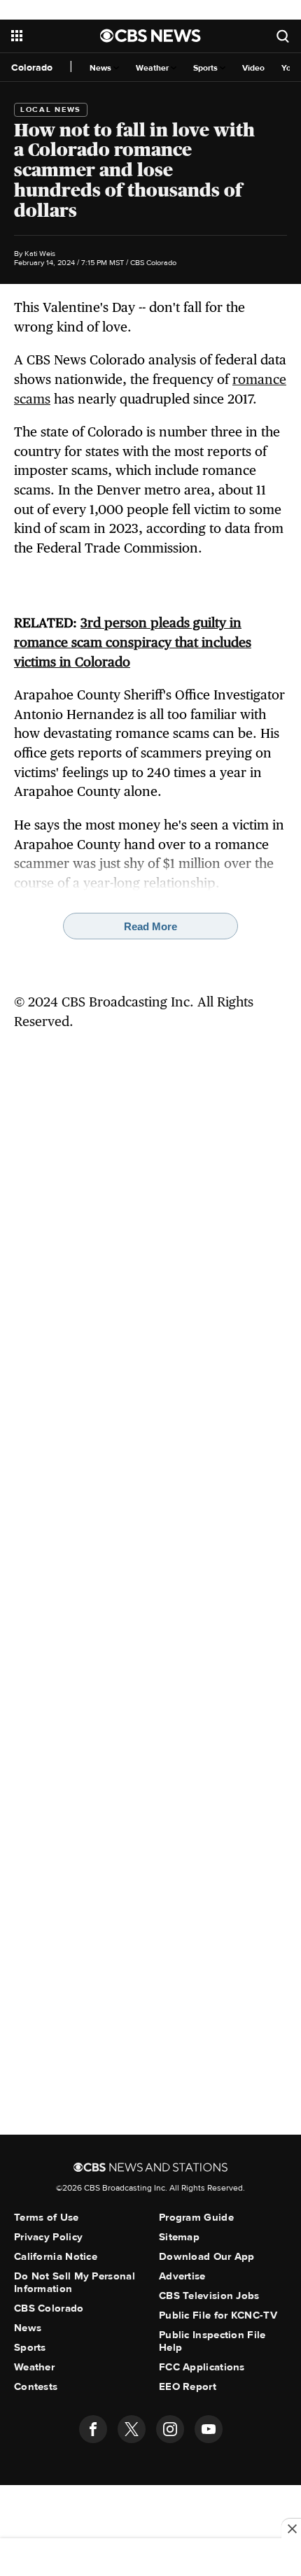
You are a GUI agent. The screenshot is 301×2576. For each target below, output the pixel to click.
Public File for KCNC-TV (218, 2315)
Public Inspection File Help (212, 2341)
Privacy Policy (48, 2237)
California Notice (56, 2256)
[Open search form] (283, 36)
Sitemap (179, 2237)
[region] (150, 2559)
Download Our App (207, 2256)
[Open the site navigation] (56, 36)
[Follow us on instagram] (170, 2429)
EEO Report (188, 2386)
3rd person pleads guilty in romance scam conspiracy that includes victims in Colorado (133, 642)
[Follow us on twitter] (132, 2429)
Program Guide (196, 2217)
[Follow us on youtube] (209, 2429)
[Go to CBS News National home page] (150, 36)
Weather (153, 68)
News (101, 68)
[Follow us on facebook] (93, 2429)
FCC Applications (202, 2367)
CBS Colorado (49, 2308)
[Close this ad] (291, 2528)
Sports (206, 68)
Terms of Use (47, 2217)
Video (253, 68)
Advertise (182, 2276)
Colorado (32, 67)
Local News (51, 109)
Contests (36, 2386)
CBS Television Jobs (209, 2296)
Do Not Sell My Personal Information (75, 2282)
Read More (150, 926)
